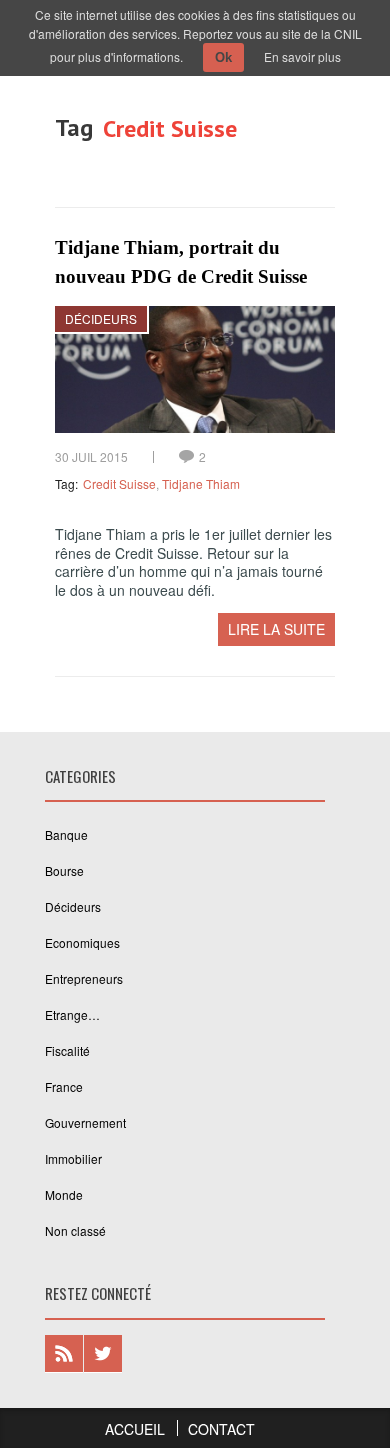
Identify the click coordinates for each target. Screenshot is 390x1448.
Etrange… (72, 1014)
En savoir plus (302, 56)
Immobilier (73, 1158)
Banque (66, 834)
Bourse (64, 870)
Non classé (75, 1230)
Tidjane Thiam (201, 483)
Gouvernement (85, 1122)
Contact (221, 1429)
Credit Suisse (119, 483)
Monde (64, 1194)
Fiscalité (67, 1050)
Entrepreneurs (84, 978)
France (64, 1086)
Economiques (82, 942)
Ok (223, 57)
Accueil (135, 1429)
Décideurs (101, 318)
